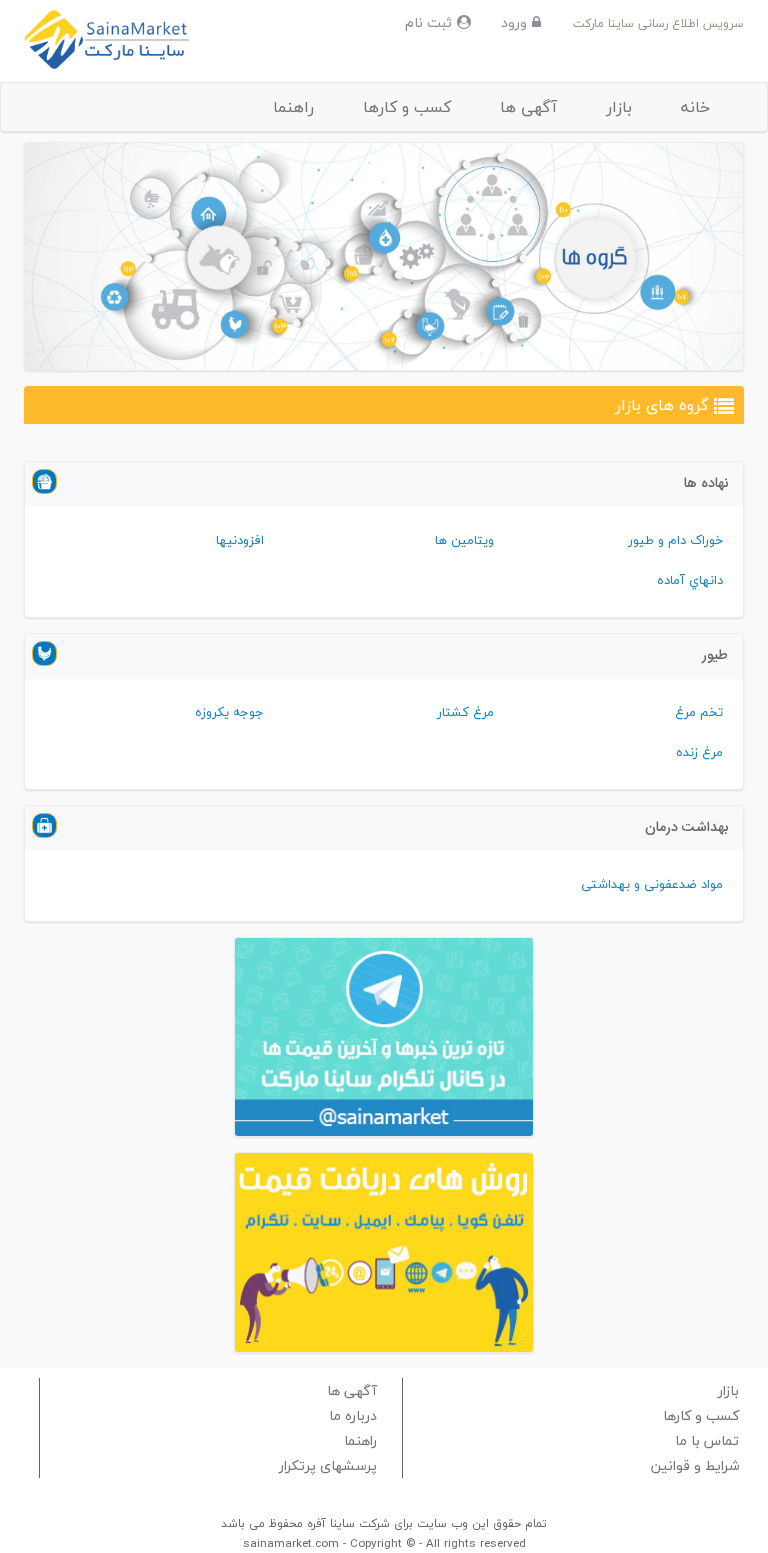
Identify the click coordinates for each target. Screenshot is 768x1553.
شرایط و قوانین (695, 1465)
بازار (619, 107)
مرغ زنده (699, 752)
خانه (695, 107)
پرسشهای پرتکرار (328, 1465)
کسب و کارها (407, 107)
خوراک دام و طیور (675, 540)
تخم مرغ (699, 712)
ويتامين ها (464, 540)
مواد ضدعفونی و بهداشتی (652, 884)
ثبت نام (428, 22)
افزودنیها (240, 540)
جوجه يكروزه (229, 712)
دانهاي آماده (690, 580)
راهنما (293, 107)
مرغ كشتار (465, 712)
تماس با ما (707, 1440)
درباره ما (353, 1415)
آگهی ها (528, 107)
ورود (514, 22)
